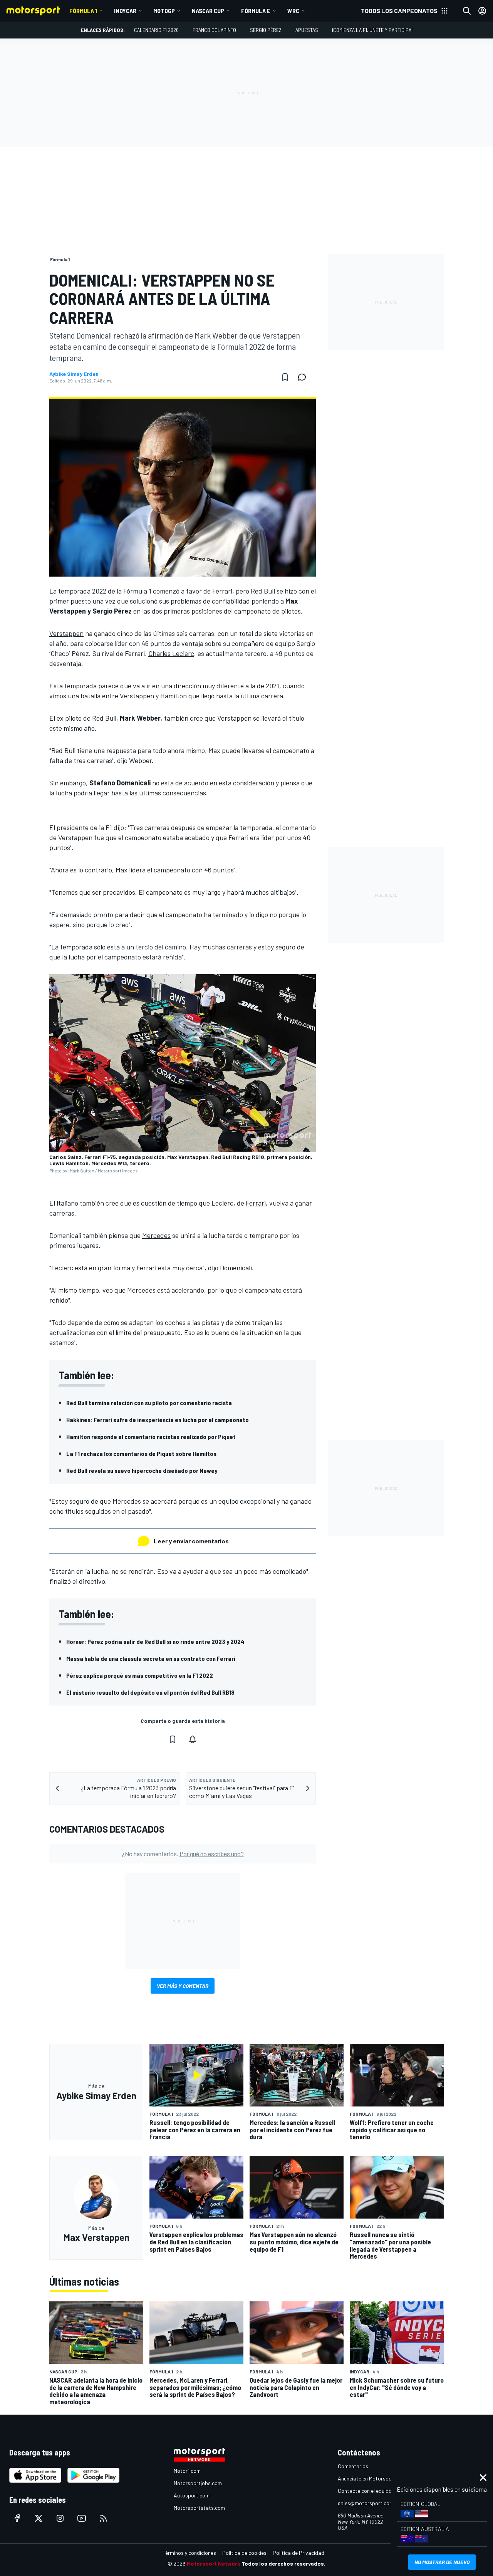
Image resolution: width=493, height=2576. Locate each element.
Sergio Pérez (266, 30)
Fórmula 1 (83, 11)
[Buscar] (467, 11)
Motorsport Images (118, 1171)
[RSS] (103, 2518)
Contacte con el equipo (365, 2491)
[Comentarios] (304, 377)
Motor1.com (187, 2471)
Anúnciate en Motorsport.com (372, 2478)
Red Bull (263, 591)
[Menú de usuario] (482, 11)
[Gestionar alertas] (193, 1739)
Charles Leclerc (171, 653)
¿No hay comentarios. (183, 1854)
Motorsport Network (214, 2563)
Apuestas (307, 30)
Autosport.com (192, 2495)
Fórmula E (256, 11)
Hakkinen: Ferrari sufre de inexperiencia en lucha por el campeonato (158, 1420)
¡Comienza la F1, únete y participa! (372, 30)
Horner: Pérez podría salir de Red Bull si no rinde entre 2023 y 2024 (155, 1641)
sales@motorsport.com (366, 2503)
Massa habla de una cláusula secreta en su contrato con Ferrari (151, 1658)
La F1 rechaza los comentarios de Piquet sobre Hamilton (141, 1453)
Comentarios (353, 2466)
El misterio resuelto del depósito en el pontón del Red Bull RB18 (150, 1692)
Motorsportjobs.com (198, 2483)
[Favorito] (285, 377)
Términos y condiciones (189, 2553)
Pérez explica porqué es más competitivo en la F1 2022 (140, 1675)
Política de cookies (244, 2553)
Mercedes (156, 1235)
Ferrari (256, 1203)
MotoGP (164, 11)
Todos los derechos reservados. (283, 2563)
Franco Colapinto (214, 30)
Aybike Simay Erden (74, 374)
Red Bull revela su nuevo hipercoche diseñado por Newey (142, 1470)
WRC (293, 11)
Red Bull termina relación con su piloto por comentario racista (149, 1403)
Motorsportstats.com (199, 2508)
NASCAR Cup (208, 11)
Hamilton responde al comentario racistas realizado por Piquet (151, 1436)
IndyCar (125, 11)
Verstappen (66, 633)
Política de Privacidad (298, 2553)
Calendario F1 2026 (156, 30)
